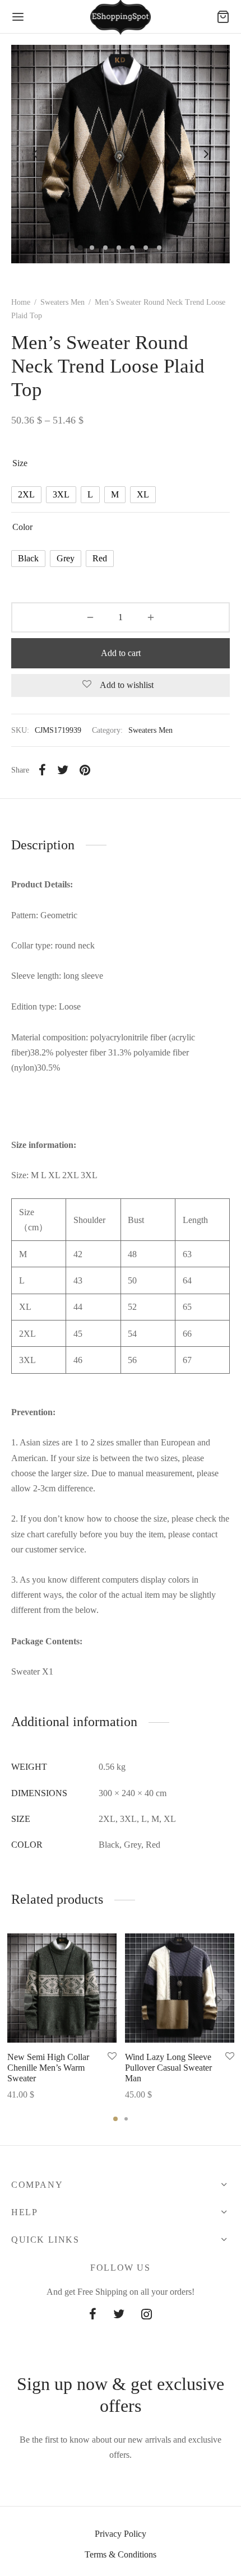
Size (20, 463)
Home (21, 302)
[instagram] (147, 2315)
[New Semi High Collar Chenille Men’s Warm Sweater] (62, 1988)
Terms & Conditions (121, 2554)
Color (22, 527)
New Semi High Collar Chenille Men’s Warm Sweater (48, 2068)
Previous (35, 154)
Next (206, 154)
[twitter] (119, 2315)
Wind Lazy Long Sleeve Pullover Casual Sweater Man (168, 2068)
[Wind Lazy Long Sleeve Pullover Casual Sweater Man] (180, 1988)
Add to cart (121, 653)
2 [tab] (126, 2119)
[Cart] (223, 17)
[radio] (26, 495)
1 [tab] (115, 2119)
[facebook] (93, 2315)
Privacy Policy (121, 2534)
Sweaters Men (62, 302)
